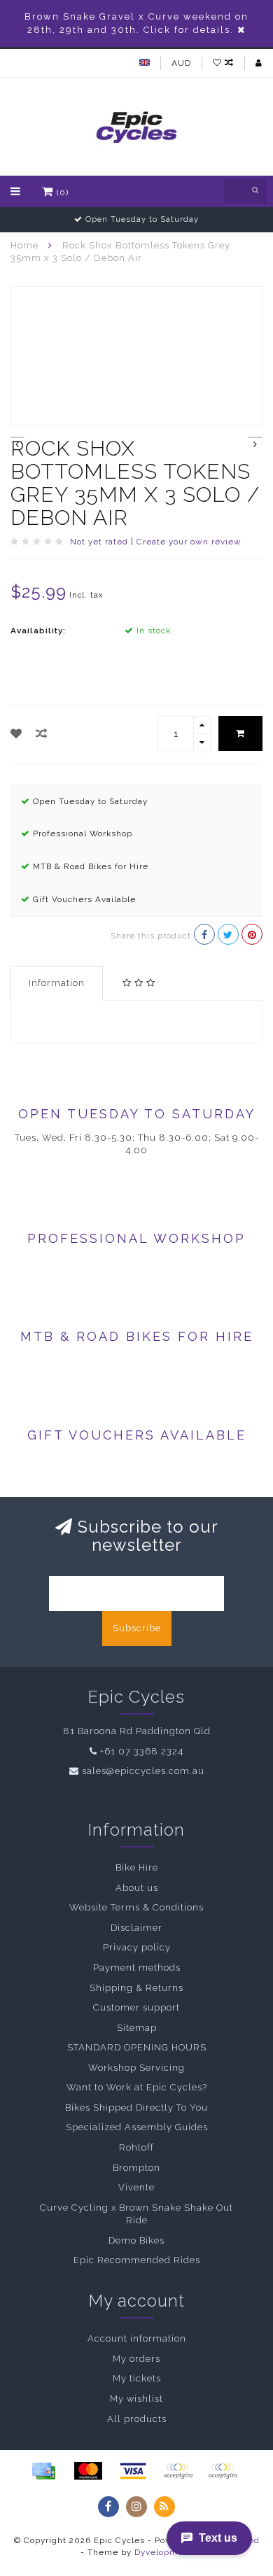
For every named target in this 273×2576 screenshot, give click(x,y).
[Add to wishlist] (16, 734)
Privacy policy (137, 1947)
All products (137, 2419)
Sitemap (137, 2028)
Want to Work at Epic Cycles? (137, 2087)
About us (137, 1888)
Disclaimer (136, 1928)
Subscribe (137, 1628)
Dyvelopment (163, 2552)
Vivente (136, 2187)
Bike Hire (137, 1867)
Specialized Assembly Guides (137, 2127)
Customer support (136, 2007)
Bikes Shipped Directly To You (136, 2107)
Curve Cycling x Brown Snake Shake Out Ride (136, 2214)
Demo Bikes (136, 2240)
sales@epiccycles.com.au (143, 1771)
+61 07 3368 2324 (142, 1751)
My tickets (137, 2378)
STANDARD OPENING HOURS (137, 2047)
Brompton (136, 2168)
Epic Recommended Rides (137, 2260)
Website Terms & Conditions (136, 1907)
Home (24, 245)
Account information (137, 2338)
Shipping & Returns (136, 1988)
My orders (136, 2359)
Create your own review (189, 542)
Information (57, 983)
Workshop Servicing (136, 2068)
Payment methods (137, 1968)
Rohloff (136, 2147)
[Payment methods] (43, 2471)
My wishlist (136, 2399)
